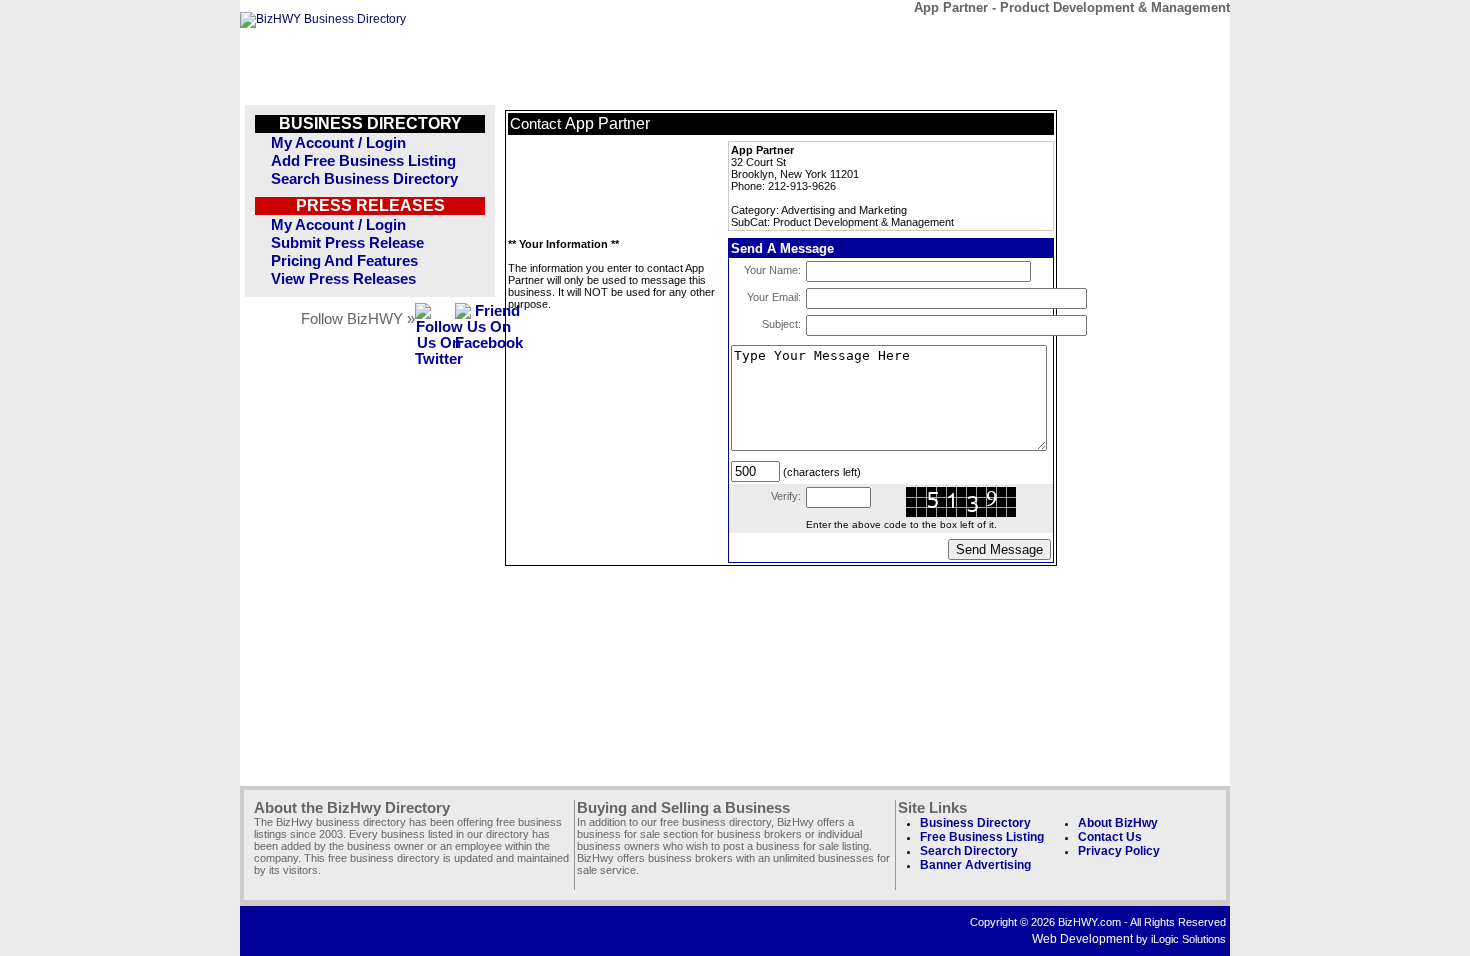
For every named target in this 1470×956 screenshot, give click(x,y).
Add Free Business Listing (363, 161)
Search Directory (969, 851)
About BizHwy (1118, 823)
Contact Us (1110, 837)
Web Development (1082, 939)
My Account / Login (338, 143)
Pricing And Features (344, 261)
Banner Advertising (975, 865)
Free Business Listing (982, 837)
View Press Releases (343, 279)
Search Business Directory (364, 179)
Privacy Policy (1119, 851)
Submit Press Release (347, 243)
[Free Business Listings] (323, 19)
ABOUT (1086, 37)
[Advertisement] (608, 186)
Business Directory (975, 823)
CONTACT (994, 37)
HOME (1178, 37)
